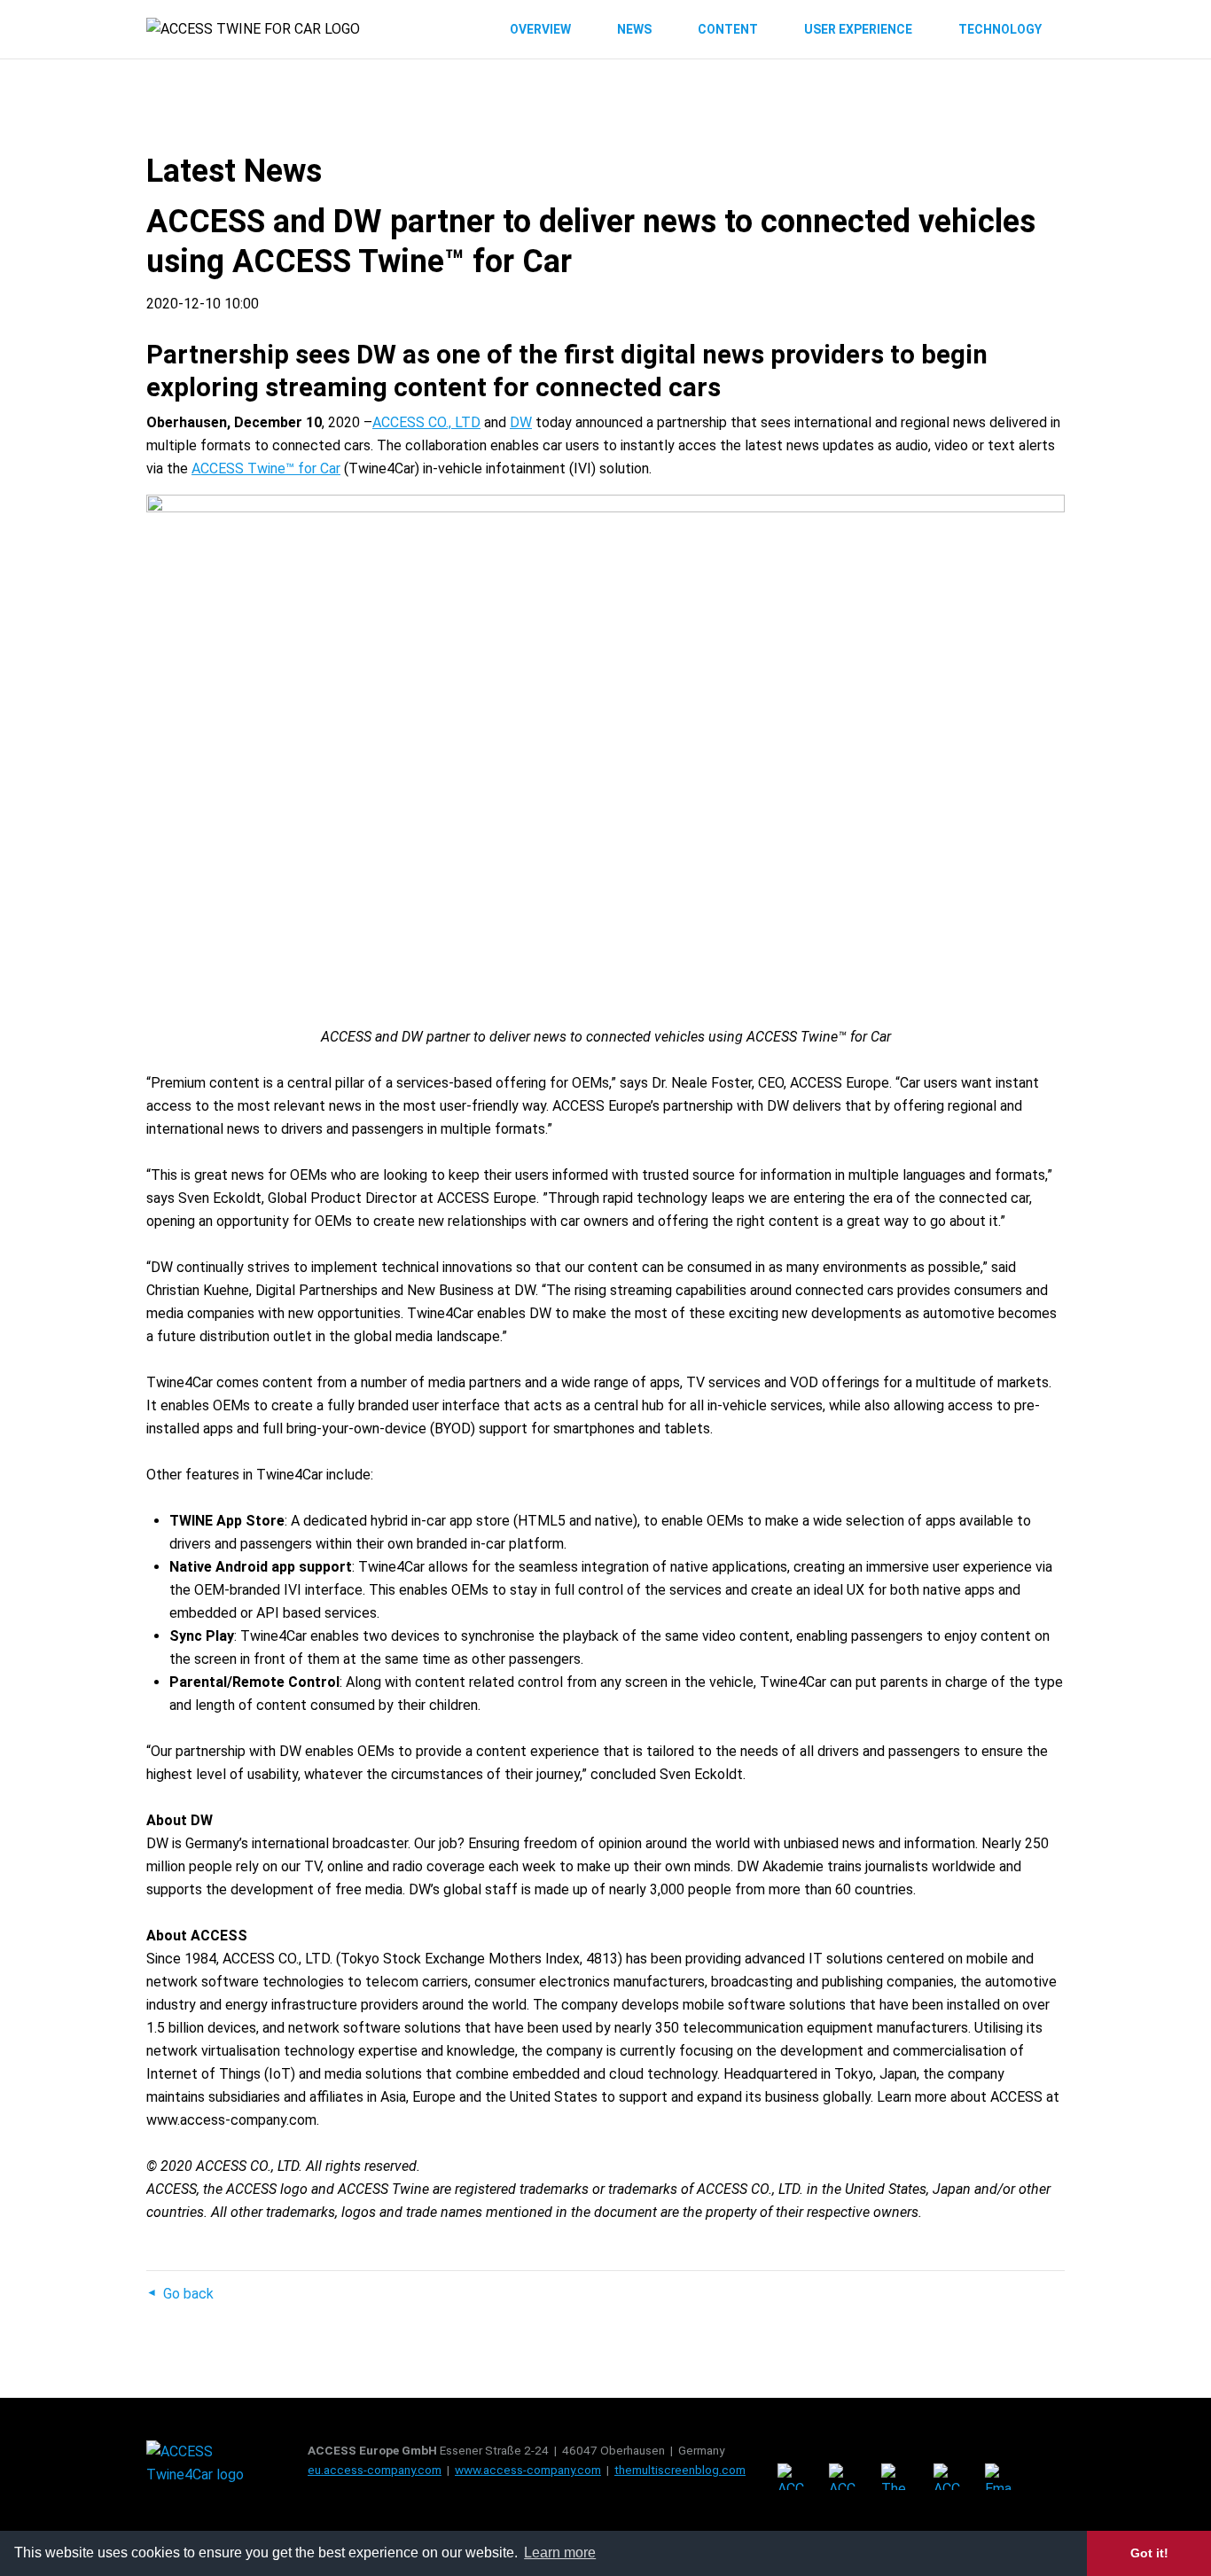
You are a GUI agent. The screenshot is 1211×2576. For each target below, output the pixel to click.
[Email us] (999, 2477)
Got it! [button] (1149, 2553)
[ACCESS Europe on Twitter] (791, 2477)
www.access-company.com (528, 2470)
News (634, 29)
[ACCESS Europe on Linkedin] (843, 2477)
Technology (1000, 29)
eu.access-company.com (375, 2470)
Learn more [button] (560, 2553)
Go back (188, 2294)
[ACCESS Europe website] (946, 2477)
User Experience (858, 29)
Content (728, 29)
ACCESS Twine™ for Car (266, 468)
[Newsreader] (288, 30)
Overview (540, 29)
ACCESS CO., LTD (426, 422)
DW (521, 422)
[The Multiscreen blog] (895, 2477)
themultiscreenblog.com (680, 2470)
